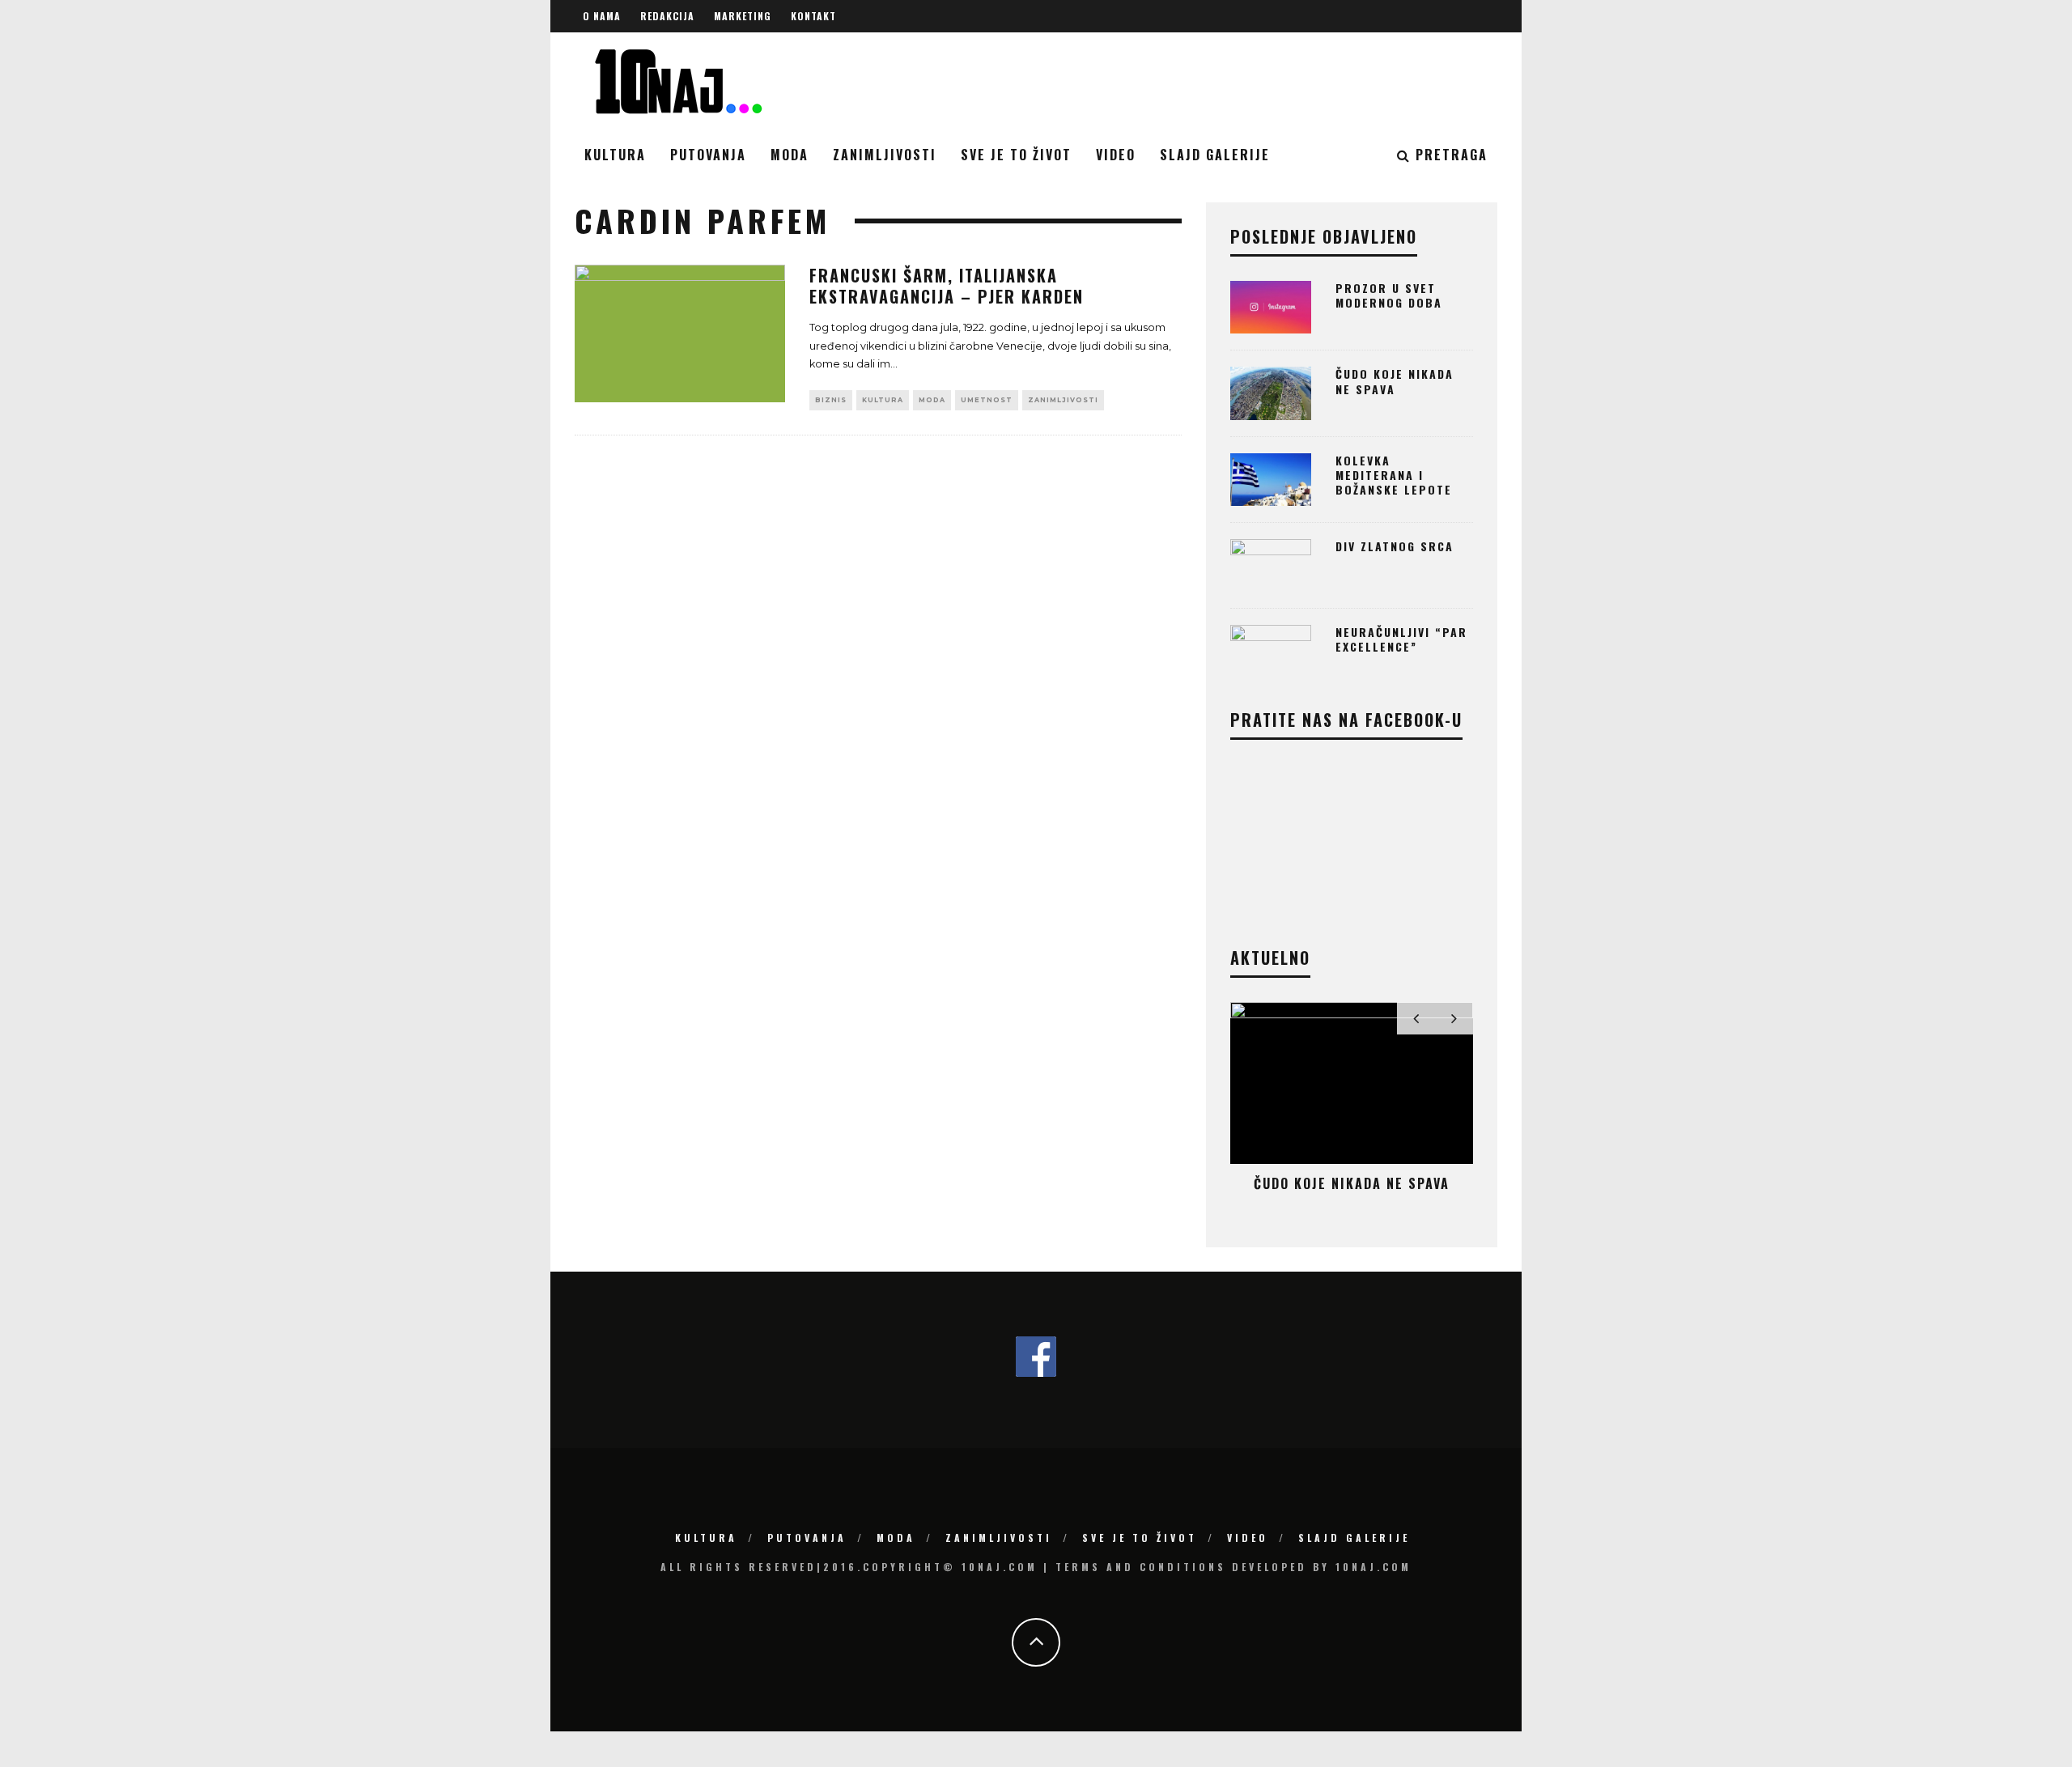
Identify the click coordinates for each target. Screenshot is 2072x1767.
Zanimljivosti (885, 155)
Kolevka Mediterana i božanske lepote (1394, 475)
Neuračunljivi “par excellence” (1401, 639)
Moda (790, 155)
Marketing (743, 16)
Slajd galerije (1215, 155)
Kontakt (813, 16)
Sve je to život (1016, 155)
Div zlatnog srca (1395, 546)
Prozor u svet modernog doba (1389, 295)
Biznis (831, 400)
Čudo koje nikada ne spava (1395, 381)
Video (1116, 155)
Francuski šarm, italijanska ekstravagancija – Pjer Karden (947, 286)
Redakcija (667, 16)
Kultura (615, 155)
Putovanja (708, 155)
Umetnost (987, 400)
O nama (602, 16)
